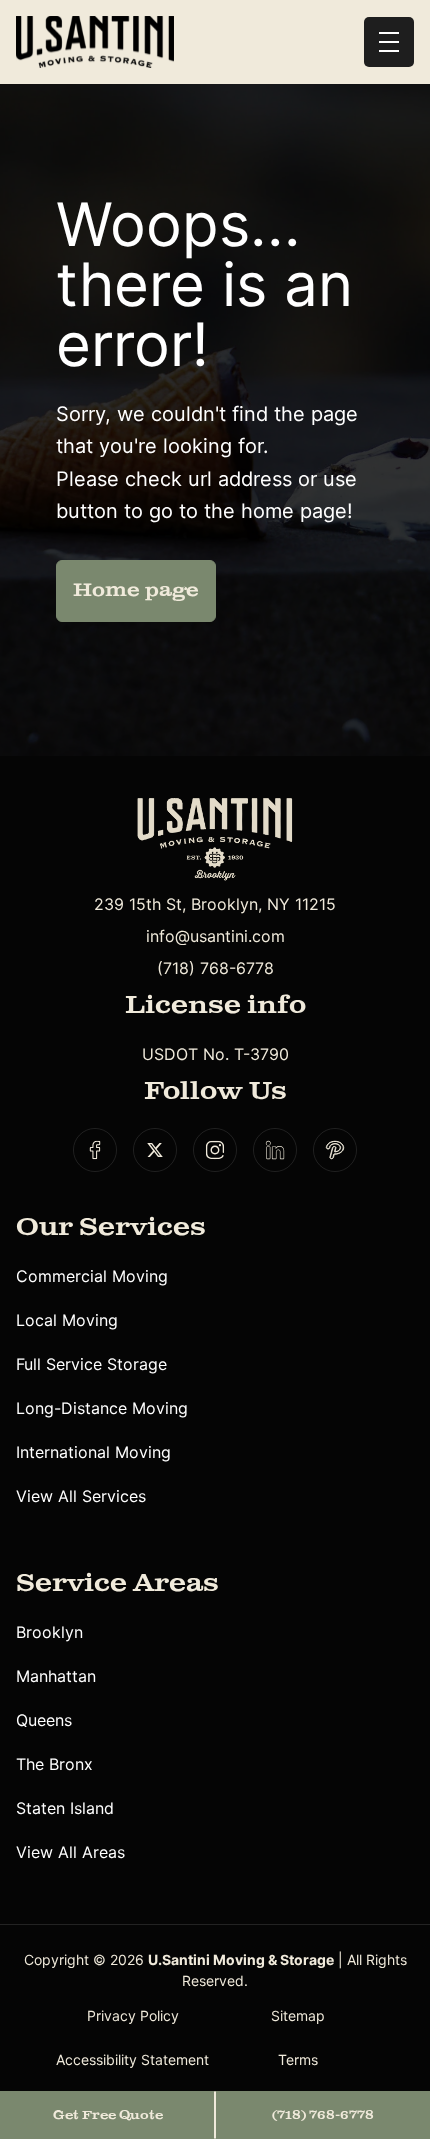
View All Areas (70, 1852)
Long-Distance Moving (102, 1408)
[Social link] (95, 1150)
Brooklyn (49, 1632)
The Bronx (54, 1764)
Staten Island (65, 1808)
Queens (44, 1720)
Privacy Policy (133, 2015)
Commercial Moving (92, 1276)
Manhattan (56, 1676)
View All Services (81, 1496)
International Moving (93, 1452)
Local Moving (67, 1320)
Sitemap (298, 2015)
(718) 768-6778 (215, 968)
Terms (298, 2059)
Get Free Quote (108, 2115)
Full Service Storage (91, 1364)
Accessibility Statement (132, 2059)
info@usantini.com (215, 936)
